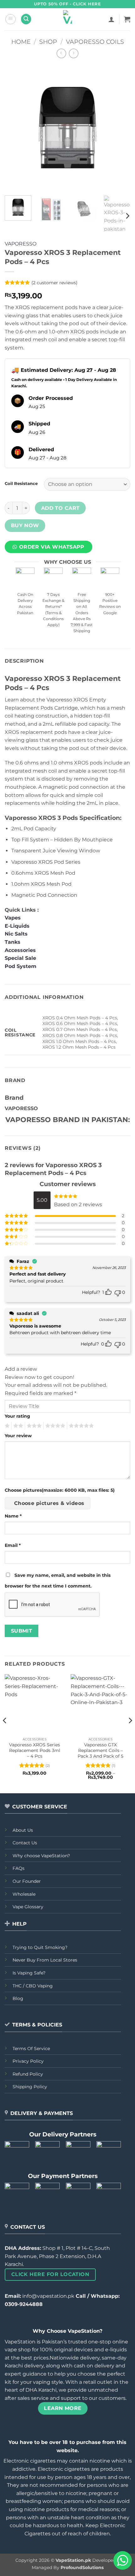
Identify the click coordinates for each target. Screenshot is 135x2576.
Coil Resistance (21, 484)
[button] (11, 19)
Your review (18, 1436)
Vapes (13, 918)
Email (13, 1545)
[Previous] (15, 128)
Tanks (13, 942)
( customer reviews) (54, 283)
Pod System (21, 966)
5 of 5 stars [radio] (80, 1426)
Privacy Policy (28, 2061)
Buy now (25, 525)
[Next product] (61, 53)
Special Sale (20, 958)
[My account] (111, 19)
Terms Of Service (31, 2049)
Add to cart (60, 508)
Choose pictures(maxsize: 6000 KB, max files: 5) (60, 1490)
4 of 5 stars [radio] (54, 1426)
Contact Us (25, 1843)
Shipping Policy (30, 2087)
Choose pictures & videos (49, 1503)
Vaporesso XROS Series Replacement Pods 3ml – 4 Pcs (35, 1750)
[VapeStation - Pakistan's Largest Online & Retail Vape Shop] (68, 19)
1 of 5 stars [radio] (6, 1426)
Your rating (17, 1416)
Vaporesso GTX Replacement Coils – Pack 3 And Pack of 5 (100, 1750)
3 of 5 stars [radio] (33, 1426)
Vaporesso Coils (95, 42)
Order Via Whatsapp (52, 547)
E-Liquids (17, 926)
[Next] (120, 128)
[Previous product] (74, 53)
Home (21, 42)
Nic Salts (16, 934)
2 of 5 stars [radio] (17, 1426)
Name (13, 1516)
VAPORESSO (21, 244)
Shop (48, 42)
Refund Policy (28, 2074)
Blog (18, 1998)
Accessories (21, 950)
